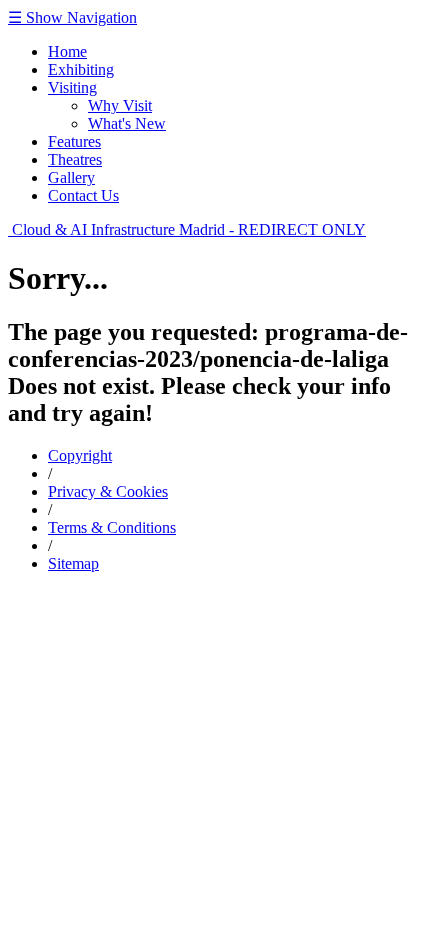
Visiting (72, 87)
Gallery (71, 177)
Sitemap (73, 563)
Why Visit (120, 105)
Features (74, 141)
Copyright (80, 455)
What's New (127, 123)
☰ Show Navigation (72, 17)
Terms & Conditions (112, 527)
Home (67, 51)
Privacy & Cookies (108, 491)
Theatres (75, 159)
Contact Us (83, 195)
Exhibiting (81, 69)
